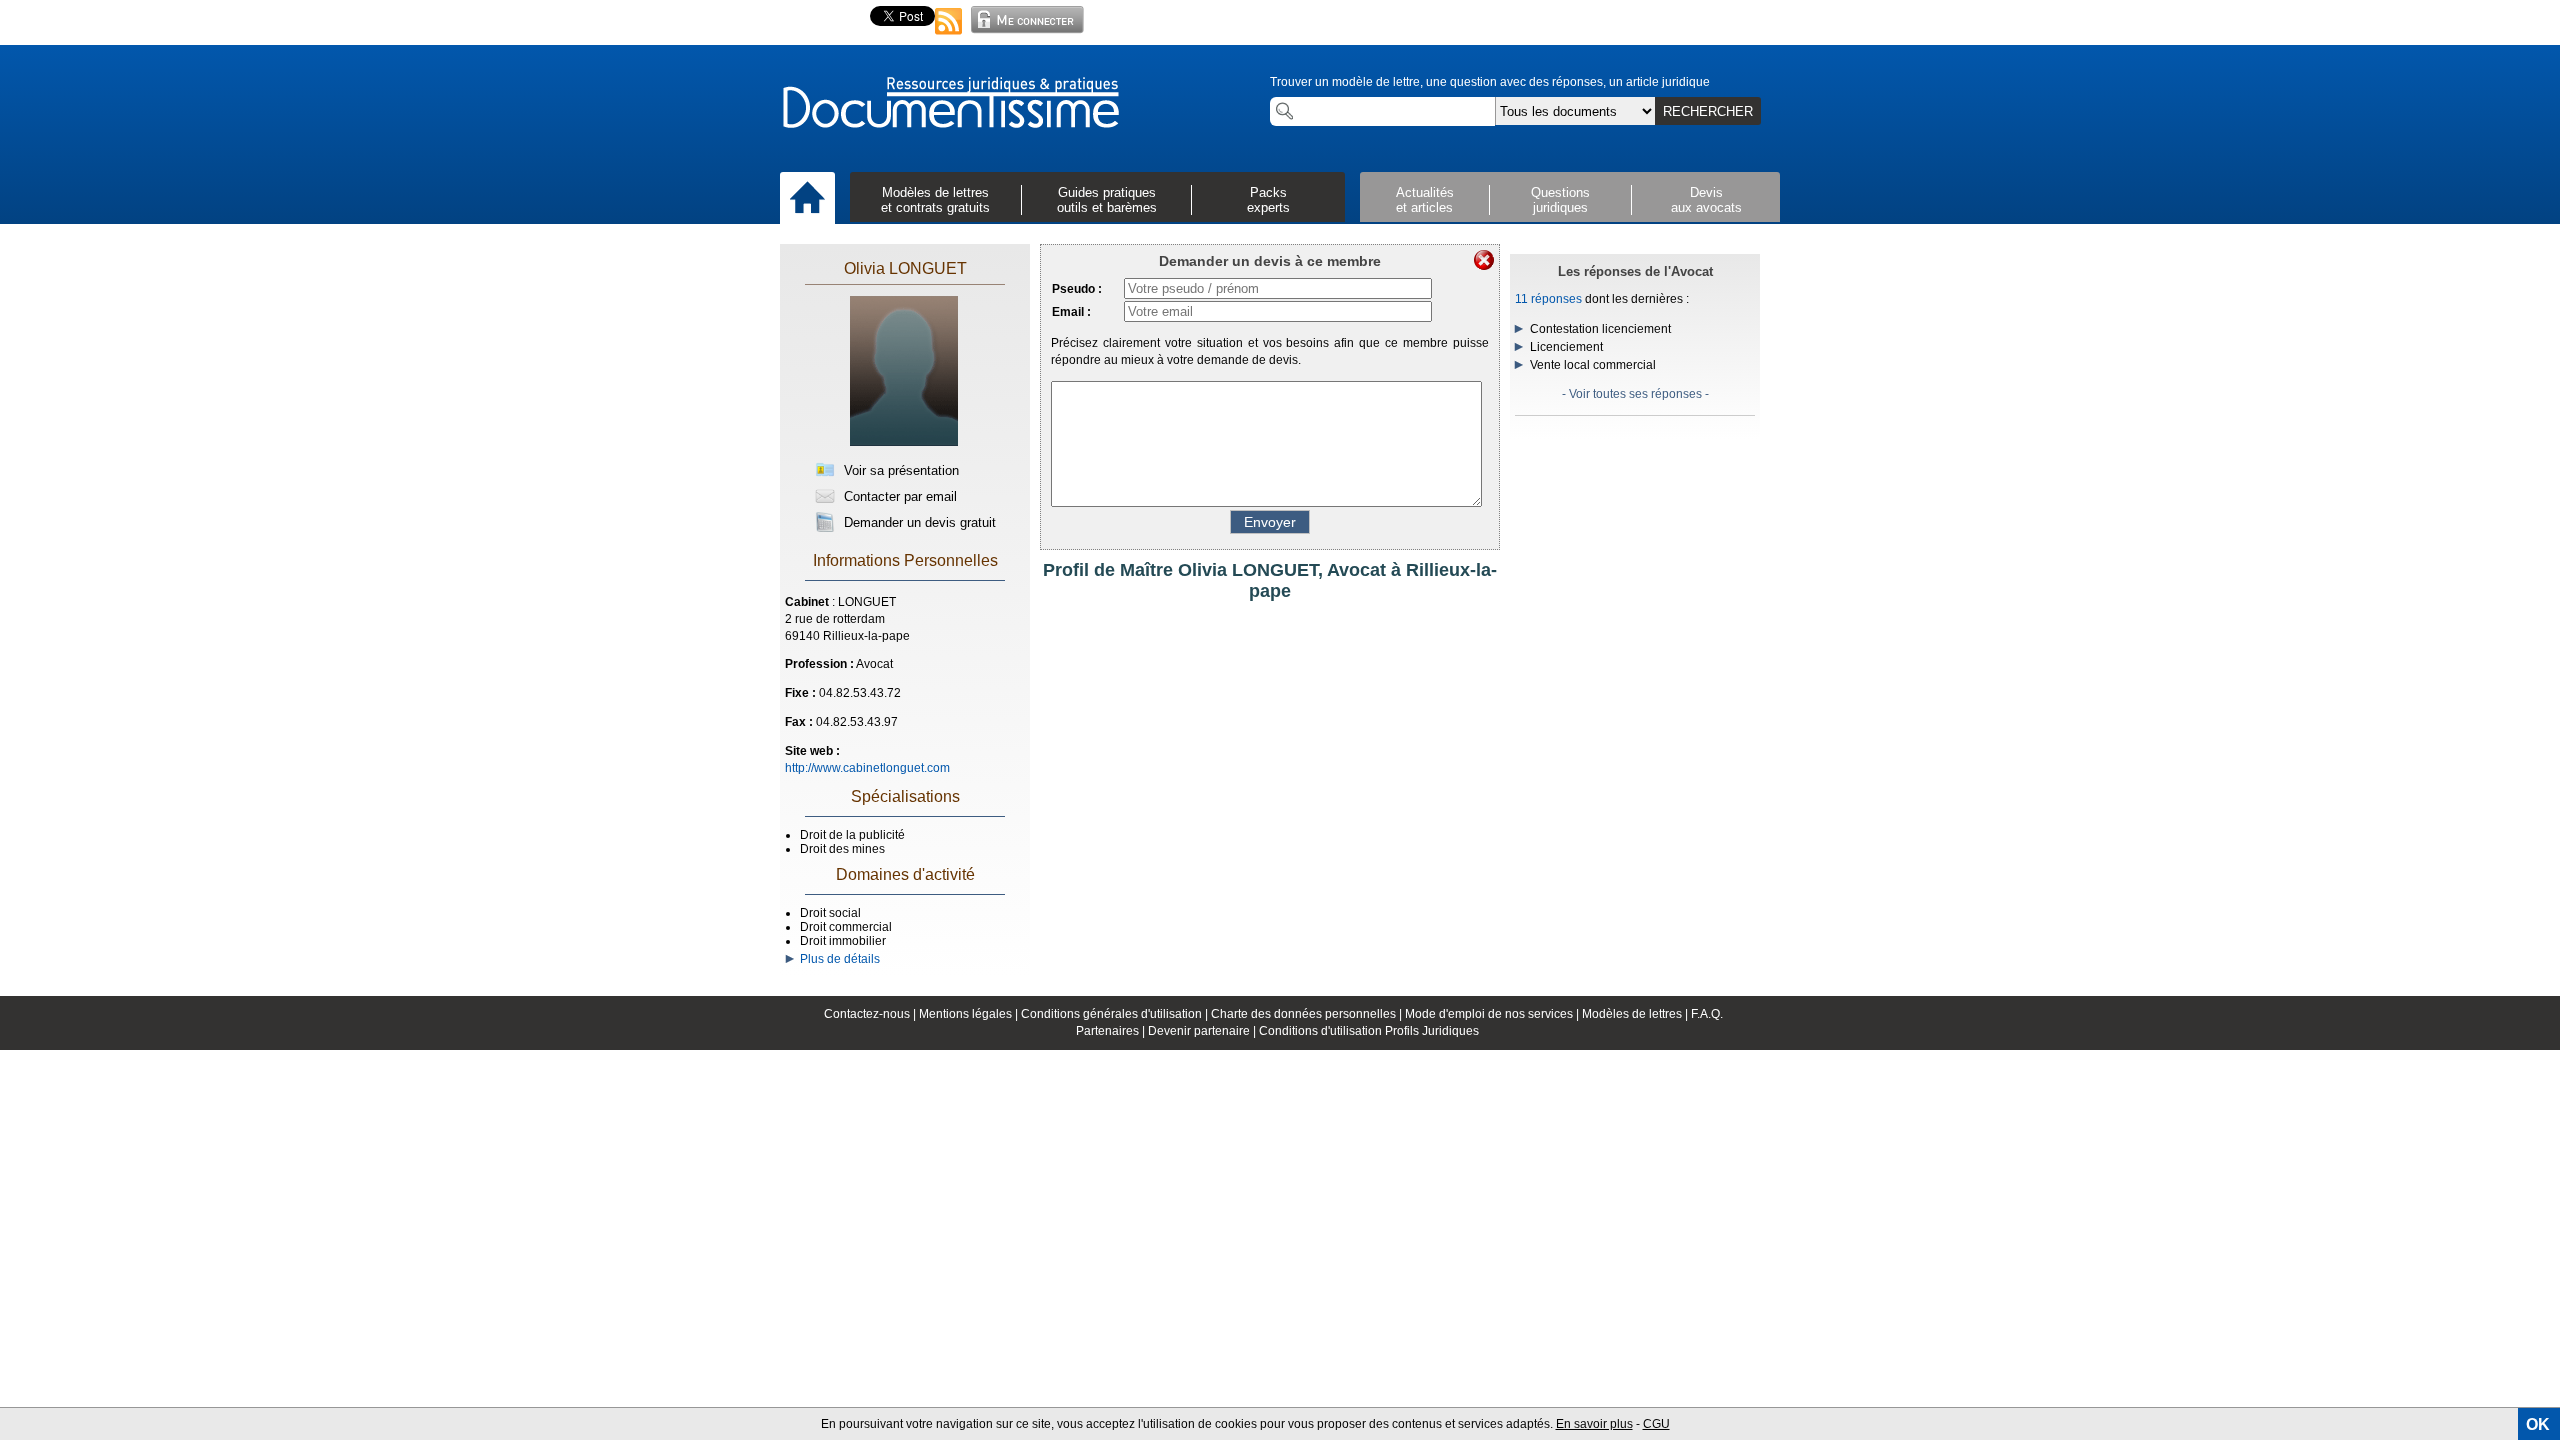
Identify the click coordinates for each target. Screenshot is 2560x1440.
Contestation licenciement (1600, 329)
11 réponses (1548, 299)
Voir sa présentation (899, 470)
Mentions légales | (970, 1014)
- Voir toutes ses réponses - (1635, 394)
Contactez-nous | (871, 1014)
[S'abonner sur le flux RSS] (949, 36)
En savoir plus (1594, 1424)
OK (2538, 1424)
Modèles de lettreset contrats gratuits (935, 200)
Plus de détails (837, 959)
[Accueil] (807, 199)
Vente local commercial (1593, 365)
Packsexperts (1268, 200)
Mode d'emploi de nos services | (1493, 1014)
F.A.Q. (1707, 1014)
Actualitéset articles (1425, 200)
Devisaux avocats (1706, 200)
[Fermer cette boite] (1484, 260)
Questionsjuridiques (1560, 200)
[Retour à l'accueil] (950, 104)
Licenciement (1566, 347)
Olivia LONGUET (905, 268)
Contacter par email (898, 496)
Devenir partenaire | (1203, 1031)
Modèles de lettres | (1636, 1014)
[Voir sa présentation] (904, 442)
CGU (1656, 1424)
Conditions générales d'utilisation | (1116, 1014)
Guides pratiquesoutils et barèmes (1107, 200)
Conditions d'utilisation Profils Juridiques (1369, 1031)
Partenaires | (1112, 1031)
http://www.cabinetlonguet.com (867, 768)
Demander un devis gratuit (918, 522)
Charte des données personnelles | (1308, 1014)
